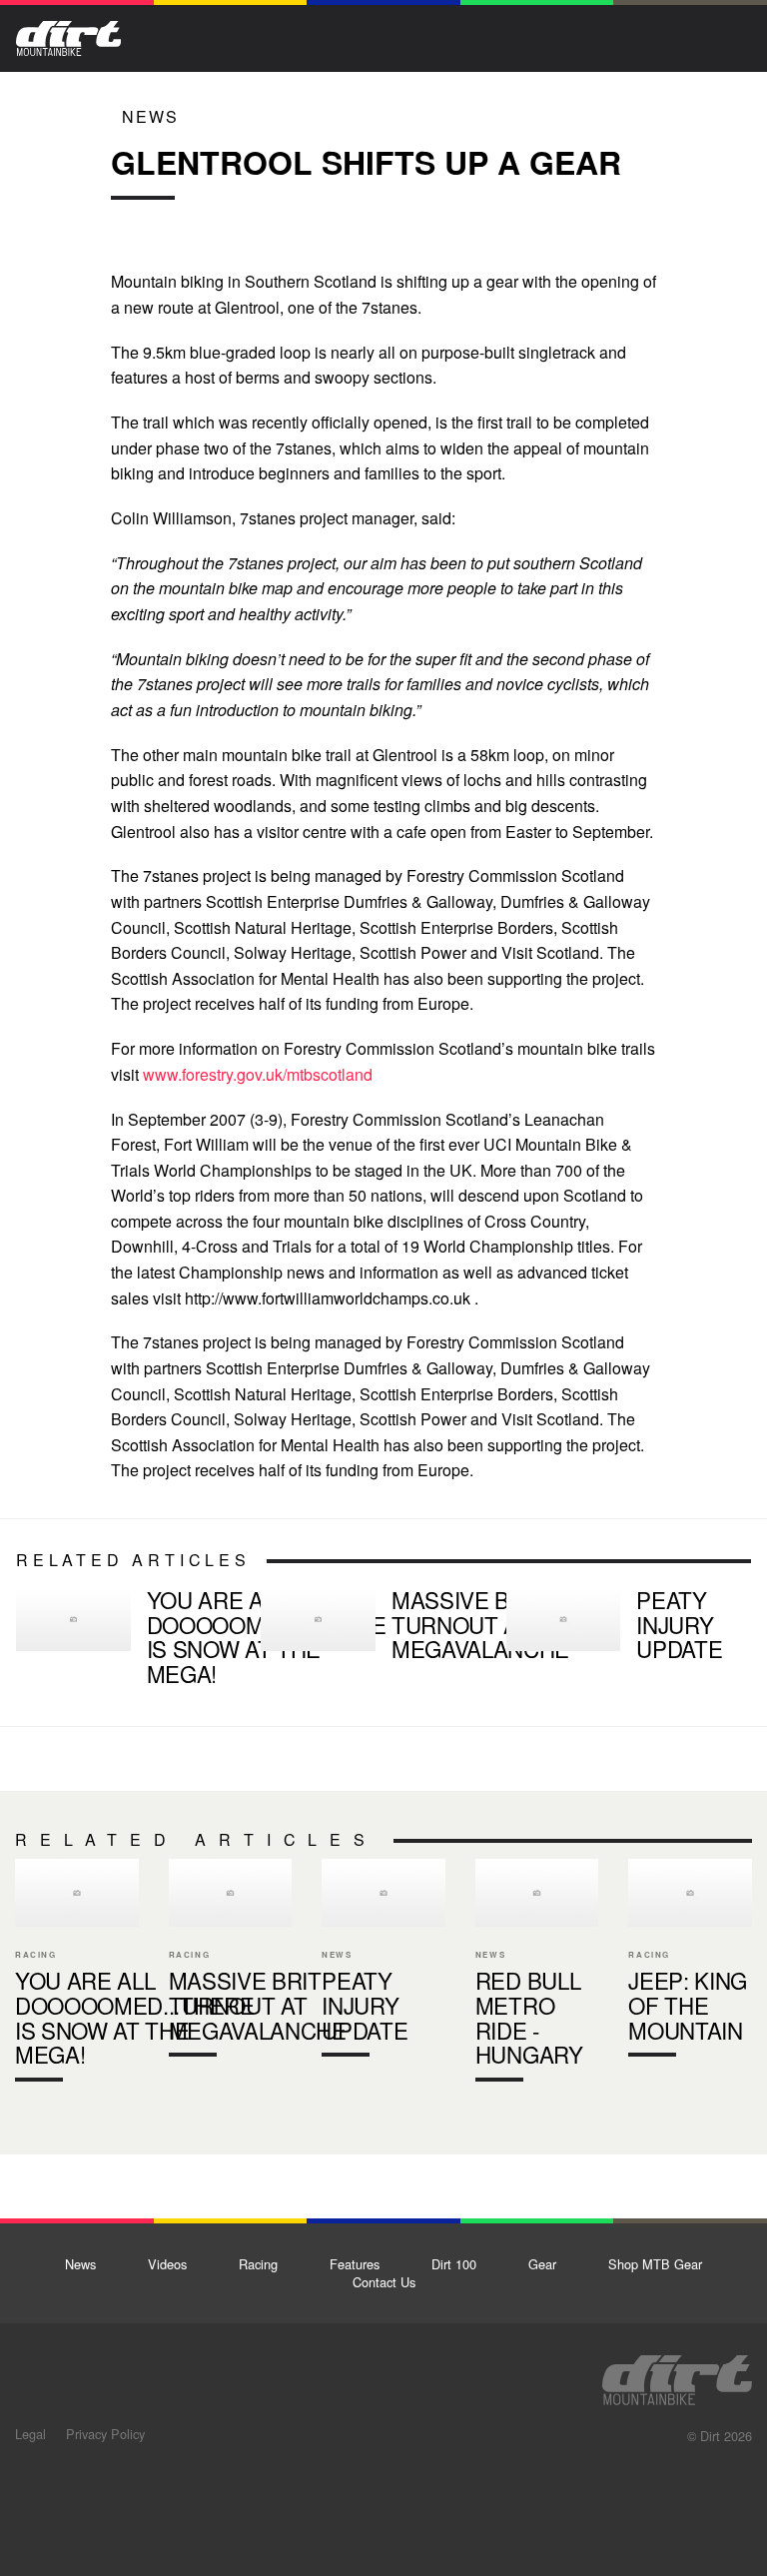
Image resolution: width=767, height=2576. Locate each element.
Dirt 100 (454, 2264)
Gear (542, 2264)
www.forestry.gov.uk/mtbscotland (258, 1074)
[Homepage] (677, 2374)
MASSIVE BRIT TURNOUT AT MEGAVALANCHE (375, 1628)
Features (355, 2264)
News (150, 116)
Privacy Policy (105, 2434)
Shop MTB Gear (655, 2264)
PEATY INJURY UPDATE (621, 1628)
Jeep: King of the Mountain (690, 1962)
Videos (167, 2264)
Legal (30, 2434)
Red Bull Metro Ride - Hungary (537, 1975)
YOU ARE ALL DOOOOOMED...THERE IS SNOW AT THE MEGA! (130, 1641)
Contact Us (384, 2282)
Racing (258, 2264)
